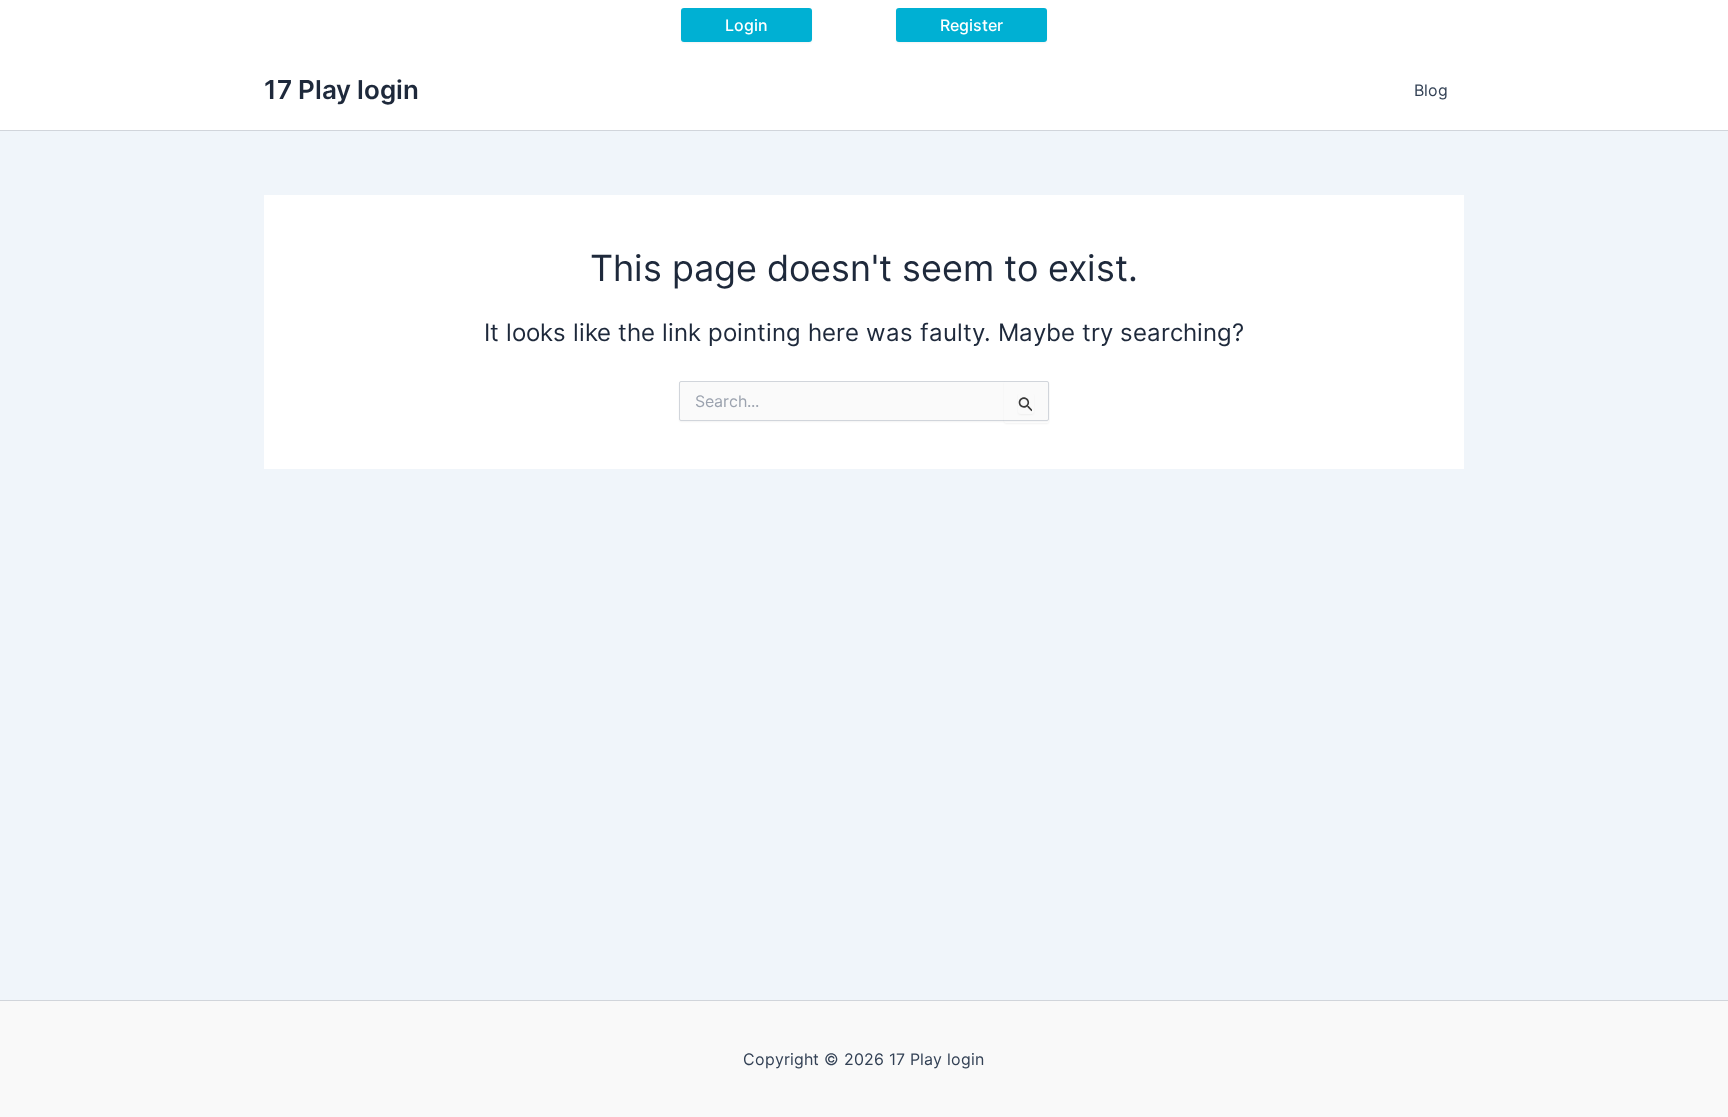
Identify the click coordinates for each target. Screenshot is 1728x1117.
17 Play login (341, 89)
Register (971, 25)
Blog (1431, 90)
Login (746, 25)
